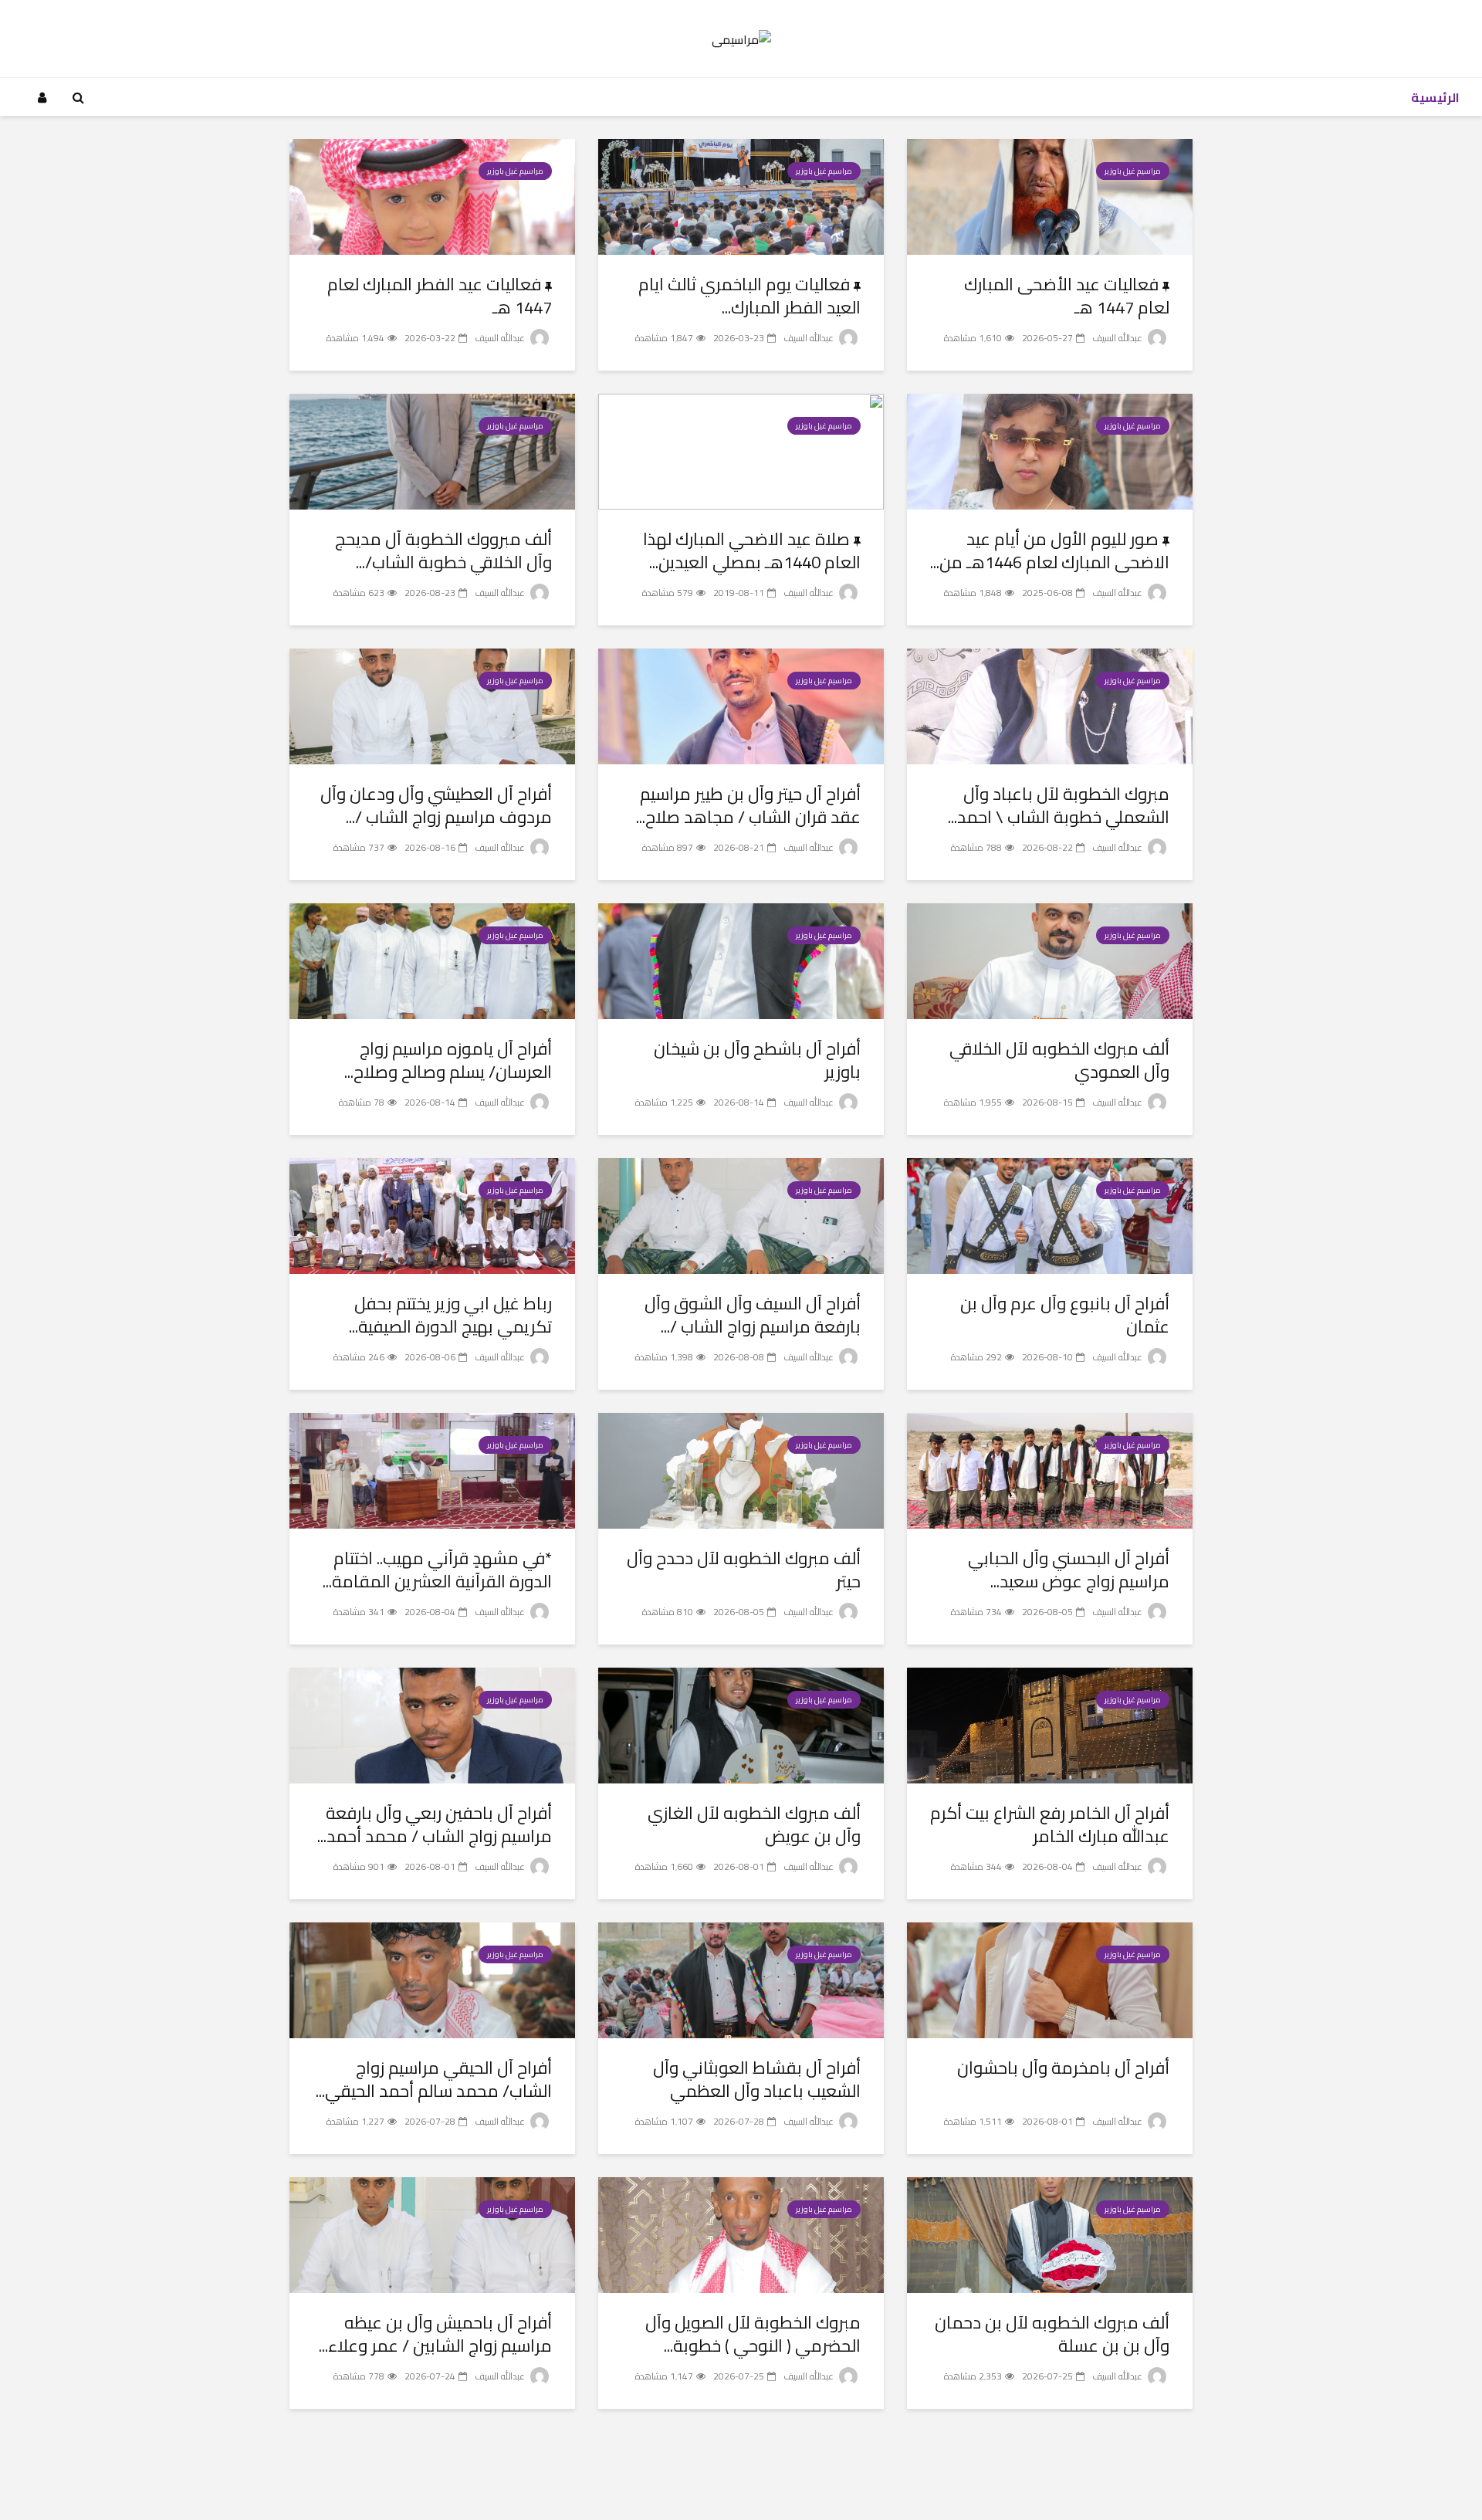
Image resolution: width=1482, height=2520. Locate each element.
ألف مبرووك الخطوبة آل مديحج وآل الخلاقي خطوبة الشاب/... (443, 550)
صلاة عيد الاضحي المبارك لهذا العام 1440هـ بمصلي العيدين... (752, 550)
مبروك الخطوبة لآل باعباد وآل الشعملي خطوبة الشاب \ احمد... (1059, 805)
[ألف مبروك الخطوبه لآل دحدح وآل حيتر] (741, 1469)
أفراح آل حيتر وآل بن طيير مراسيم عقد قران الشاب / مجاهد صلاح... (748, 805)
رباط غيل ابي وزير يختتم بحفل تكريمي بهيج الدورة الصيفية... (450, 1315)
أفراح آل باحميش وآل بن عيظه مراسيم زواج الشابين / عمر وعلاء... (435, 2334)
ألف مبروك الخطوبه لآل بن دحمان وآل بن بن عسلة (1052, 2334)
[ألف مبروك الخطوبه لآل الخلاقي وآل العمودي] (1050, 960)
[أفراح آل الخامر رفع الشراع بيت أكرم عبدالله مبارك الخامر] (1050, 1724)
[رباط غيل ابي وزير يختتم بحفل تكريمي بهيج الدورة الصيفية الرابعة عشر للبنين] (432, 1214)
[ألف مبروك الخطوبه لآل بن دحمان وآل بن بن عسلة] (1050, 2234)
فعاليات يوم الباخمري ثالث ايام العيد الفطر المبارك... (749, 296)
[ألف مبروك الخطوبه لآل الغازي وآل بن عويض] (741, 1724)
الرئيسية (1435, 97)
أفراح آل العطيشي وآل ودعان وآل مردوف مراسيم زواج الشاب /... (436, 805)
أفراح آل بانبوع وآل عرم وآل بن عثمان (1065, 1315)
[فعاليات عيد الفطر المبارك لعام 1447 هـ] (432, 195)
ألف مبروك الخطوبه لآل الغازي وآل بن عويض (754, 1824)
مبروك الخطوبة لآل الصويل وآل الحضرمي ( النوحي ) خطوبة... (753, 2334)
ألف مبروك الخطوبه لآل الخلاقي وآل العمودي (1059, 1060)
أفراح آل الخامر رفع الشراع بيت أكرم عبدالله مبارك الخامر (1050, 1824)
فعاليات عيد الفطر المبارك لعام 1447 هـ (440, 296)
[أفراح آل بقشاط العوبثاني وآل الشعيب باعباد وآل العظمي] (741, 1979)
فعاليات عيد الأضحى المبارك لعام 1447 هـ (1067, 296)
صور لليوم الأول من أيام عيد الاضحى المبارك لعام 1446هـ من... (1050, 550)
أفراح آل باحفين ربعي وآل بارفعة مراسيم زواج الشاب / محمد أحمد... (435, 1824)
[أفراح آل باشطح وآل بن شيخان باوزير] (741, 960)
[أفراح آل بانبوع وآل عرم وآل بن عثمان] (1050, 1214)
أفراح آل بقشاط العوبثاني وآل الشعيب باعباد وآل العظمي (757, 2079)
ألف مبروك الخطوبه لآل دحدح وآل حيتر (744, 1570)
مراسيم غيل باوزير (1133, 171)
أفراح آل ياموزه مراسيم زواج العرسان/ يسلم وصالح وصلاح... (448, 1060)
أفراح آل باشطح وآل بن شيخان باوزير (757, 1060)
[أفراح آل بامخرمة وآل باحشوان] (1050, 1979)
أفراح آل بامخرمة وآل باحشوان (1063, 2068)
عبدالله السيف (1118, 338)
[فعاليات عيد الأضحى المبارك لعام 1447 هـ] (1050, 195)
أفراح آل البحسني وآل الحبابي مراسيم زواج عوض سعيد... (1069, 1570)
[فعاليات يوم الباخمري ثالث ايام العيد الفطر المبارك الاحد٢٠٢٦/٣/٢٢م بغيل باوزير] (741, 195)
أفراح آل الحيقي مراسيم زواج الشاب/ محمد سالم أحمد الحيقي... (434, 2079)
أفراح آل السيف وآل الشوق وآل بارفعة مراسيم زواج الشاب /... (753, 1315)
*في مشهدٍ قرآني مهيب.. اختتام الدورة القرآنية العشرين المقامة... (437, 1570)
